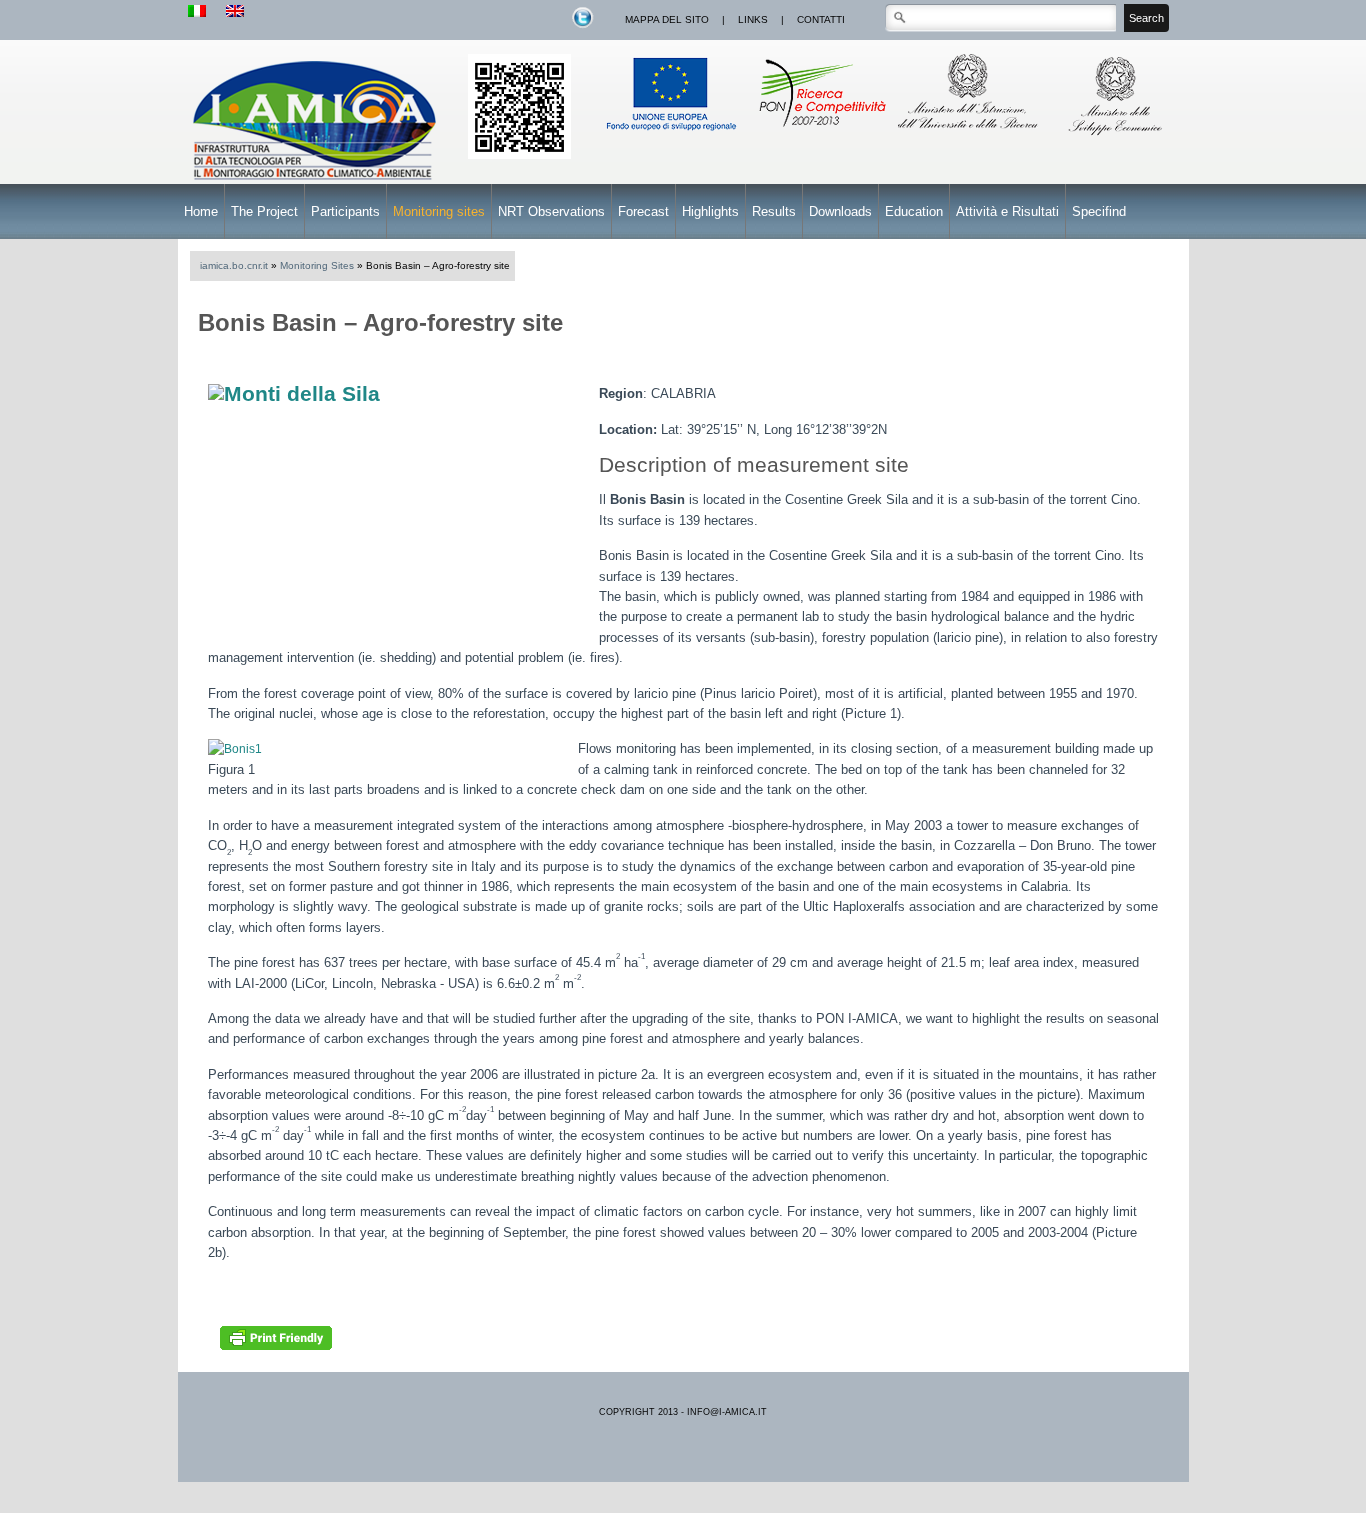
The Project (264, 211)
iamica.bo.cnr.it (234, 265)
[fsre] (673, 137)
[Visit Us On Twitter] (582, 26)
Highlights (710, 211)
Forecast (643, 211)
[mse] (1117, 137)
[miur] (969, 137)
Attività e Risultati (1007, 211)
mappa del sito (667, 19)
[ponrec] (821, 137)
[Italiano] (197, 12)
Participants (345, 211)
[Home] (317, 182)
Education (914, 211)
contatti (821, 19)
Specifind (1099, 211)
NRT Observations (551, 211)
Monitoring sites (439, 211)
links (753, 19)
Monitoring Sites (317, 265)
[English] (235, 12)
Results (774, 211)
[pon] (519, 155)
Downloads (840, 211)
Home (201, 211)
